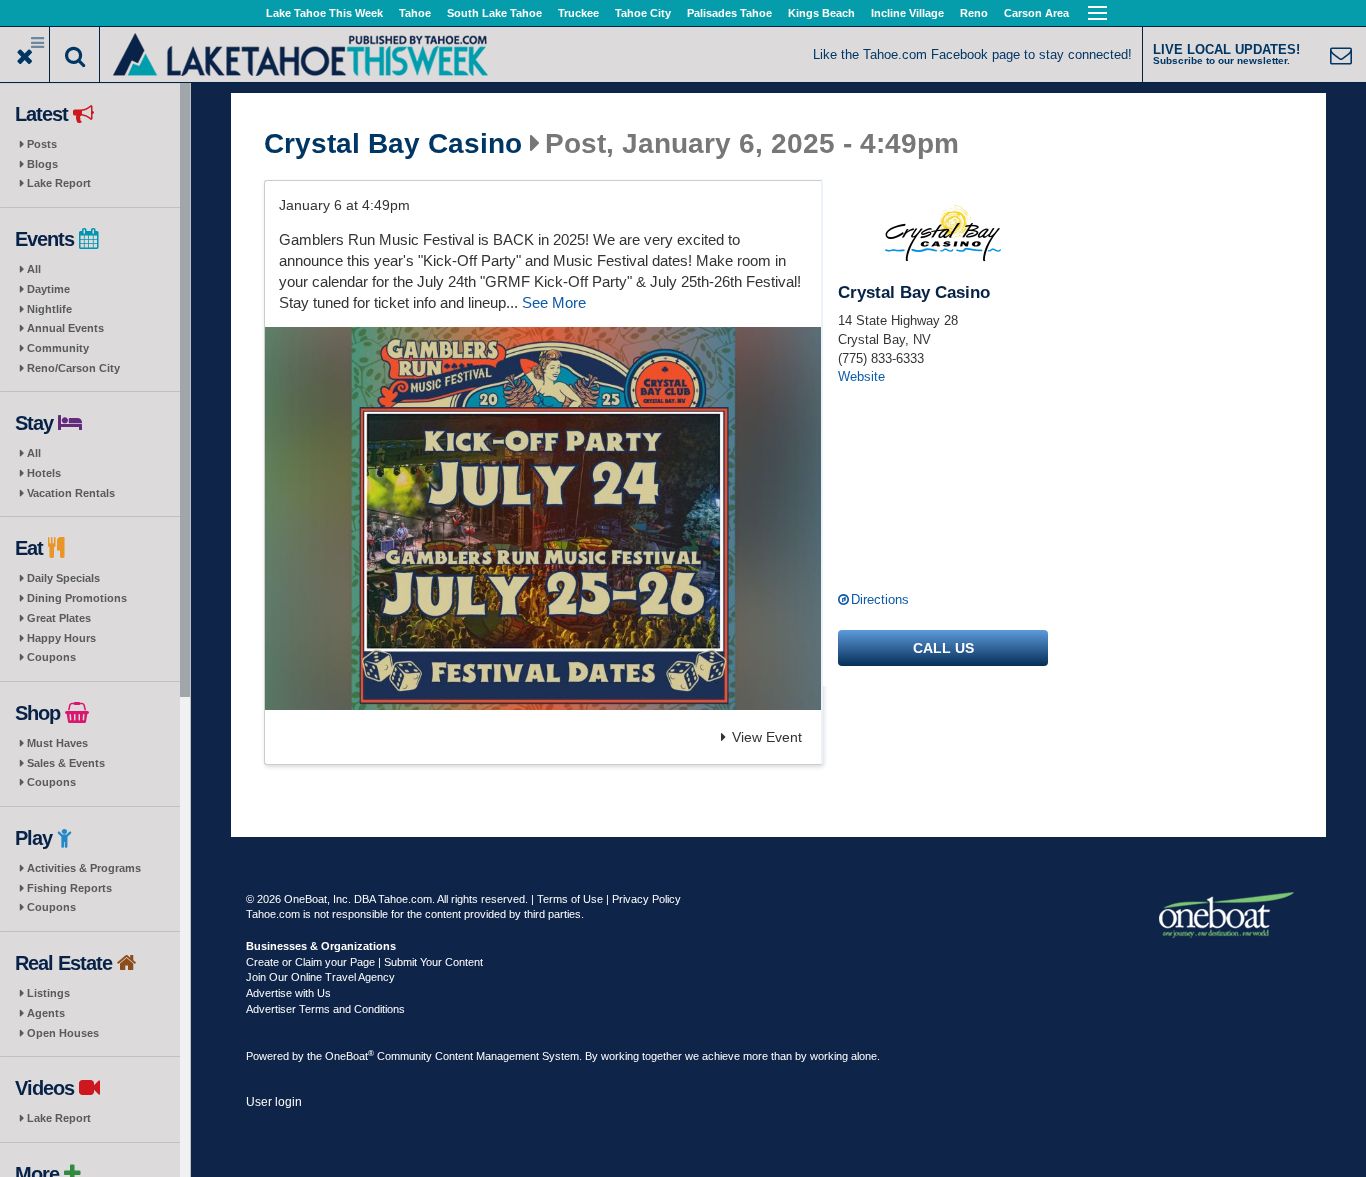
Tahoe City (643, 13)
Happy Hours (61, 638)
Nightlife (49, 309)
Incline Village (907, 13)
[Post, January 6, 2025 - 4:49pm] (543, 518)
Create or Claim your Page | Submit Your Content (364, 962)
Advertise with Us (288, 993)
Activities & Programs (84, 868)
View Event (767, 737)
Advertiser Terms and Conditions (325, 1009)
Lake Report (59, 183)
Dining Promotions (77, 598)
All (34, 269)
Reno (974, 13)
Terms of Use (570, 899)
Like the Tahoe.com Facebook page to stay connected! (972, 54)
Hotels (44, 473)
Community (58, 348)
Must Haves (57, 743)
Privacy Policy (646, 899)
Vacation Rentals (71, 493)
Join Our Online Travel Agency (320, 977)
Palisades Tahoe (729, 13)
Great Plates (59, 618)
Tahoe (415, 13)
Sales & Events (66, 763)
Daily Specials (63, 578)
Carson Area (1036, 13)
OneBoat (349, 1056)
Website (861, 376)
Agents (46, 1013)
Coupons (51, 657)
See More (554, 302)
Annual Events (65, 328)
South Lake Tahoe (494, 13)
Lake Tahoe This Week (324, 13)
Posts (42, 144)
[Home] (300, 52)
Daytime (48, 289)
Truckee (578, 13)
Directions (880, 599)
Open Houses (63, 1033)
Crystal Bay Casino (393, 144)
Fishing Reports (69, 888)
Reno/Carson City (73, 368)
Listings (48, 993)
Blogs (42, 164)
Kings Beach (821, 13)
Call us (943, 648)
